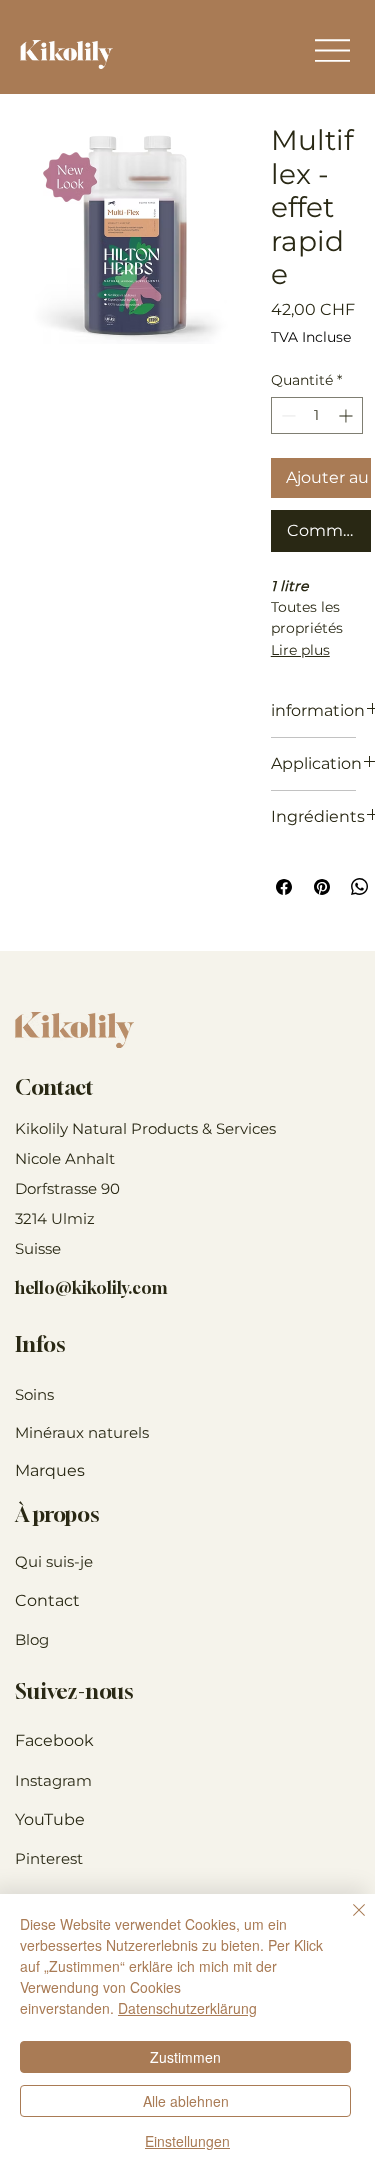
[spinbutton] (317, 415)
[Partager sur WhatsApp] (360, 887)
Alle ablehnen (186, 2101)
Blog (32, 1639)
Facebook (54, 1740)
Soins (34, 1394)
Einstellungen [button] (187, 2141)
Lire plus (300, 650)
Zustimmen (185, 2057)
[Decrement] (286, 415)
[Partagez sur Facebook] (284, 887)
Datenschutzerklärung (187, 2008)
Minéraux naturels (82, 1432)
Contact (47, 1600)
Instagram (53, 1780)
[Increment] (347, 415)
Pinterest (49, 1858)
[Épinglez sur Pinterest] (322, 887)
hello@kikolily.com (91, 1288)
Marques (50, 1470)
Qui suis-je (54, 1561)
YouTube (50, 1819)
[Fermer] (347, 1922)
